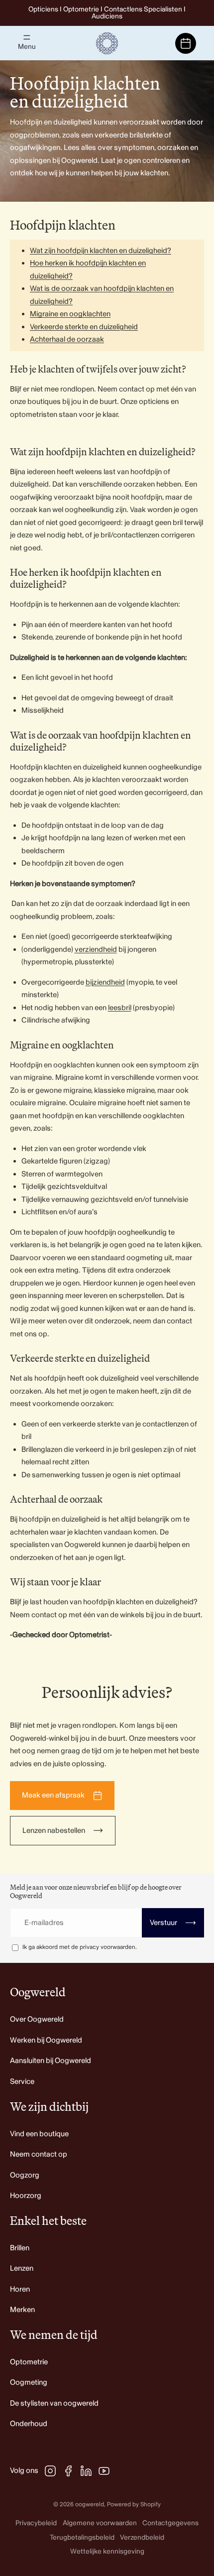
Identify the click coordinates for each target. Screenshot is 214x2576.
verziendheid (96, 950)
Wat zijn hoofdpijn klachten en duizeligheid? (101, 251)
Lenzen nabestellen (54, 1831)
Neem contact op (39, 2154)
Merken (22, 2310)
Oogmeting (29, 2383)
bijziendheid (105, 982)
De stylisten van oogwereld (54, 2403)
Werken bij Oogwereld (46, 2040)
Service (22, 2082)
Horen (20, 2289)
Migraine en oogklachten (70, 314)
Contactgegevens (170, 2523)
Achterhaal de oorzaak (67, 339)
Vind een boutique (39, 2134)
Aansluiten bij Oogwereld (51, 2061)
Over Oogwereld (37, 2019)
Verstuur (173, 1923)
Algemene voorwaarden (100, 2523)
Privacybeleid (36, 2523)
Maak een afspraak (53, 1795)
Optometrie (29, 2362)
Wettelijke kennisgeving (107, 2551)
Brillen (20, 2248)
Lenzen (22, 2268)
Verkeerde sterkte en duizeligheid (84, 327)
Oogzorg (25, 2175)
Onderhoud (29, 2424)
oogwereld (90, 2505)
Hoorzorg (26, 2196)
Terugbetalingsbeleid (82, 2537)
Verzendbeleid (142, 2537)
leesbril (120, 1008)
